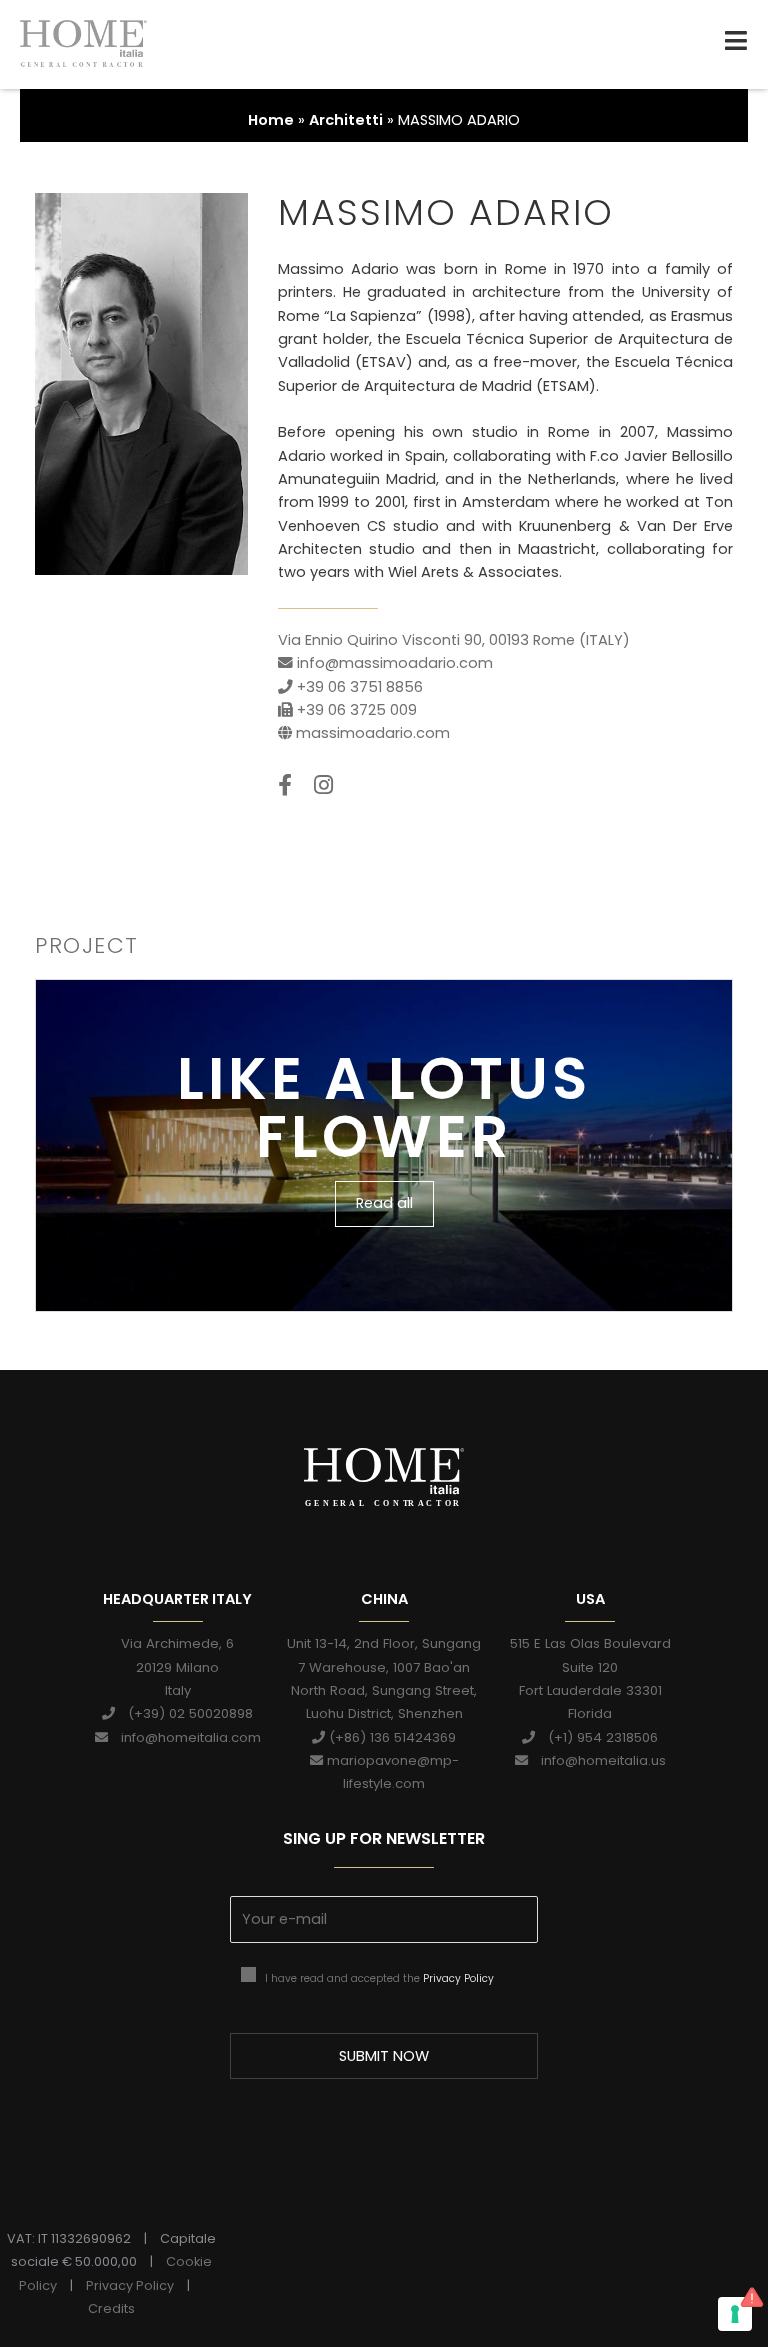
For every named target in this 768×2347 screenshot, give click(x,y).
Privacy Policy (458, 1978)
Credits (111, 2308)
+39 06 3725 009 (355, 710)
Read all (384, 1203)
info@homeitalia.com (184, 1737)
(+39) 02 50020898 (184, 1713)
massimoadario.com (373, 733)
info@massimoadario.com (393, 663)
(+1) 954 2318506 (596, 1737)
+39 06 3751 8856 (358, 687)
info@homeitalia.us (597, 1760)
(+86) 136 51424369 (390, 1737)
